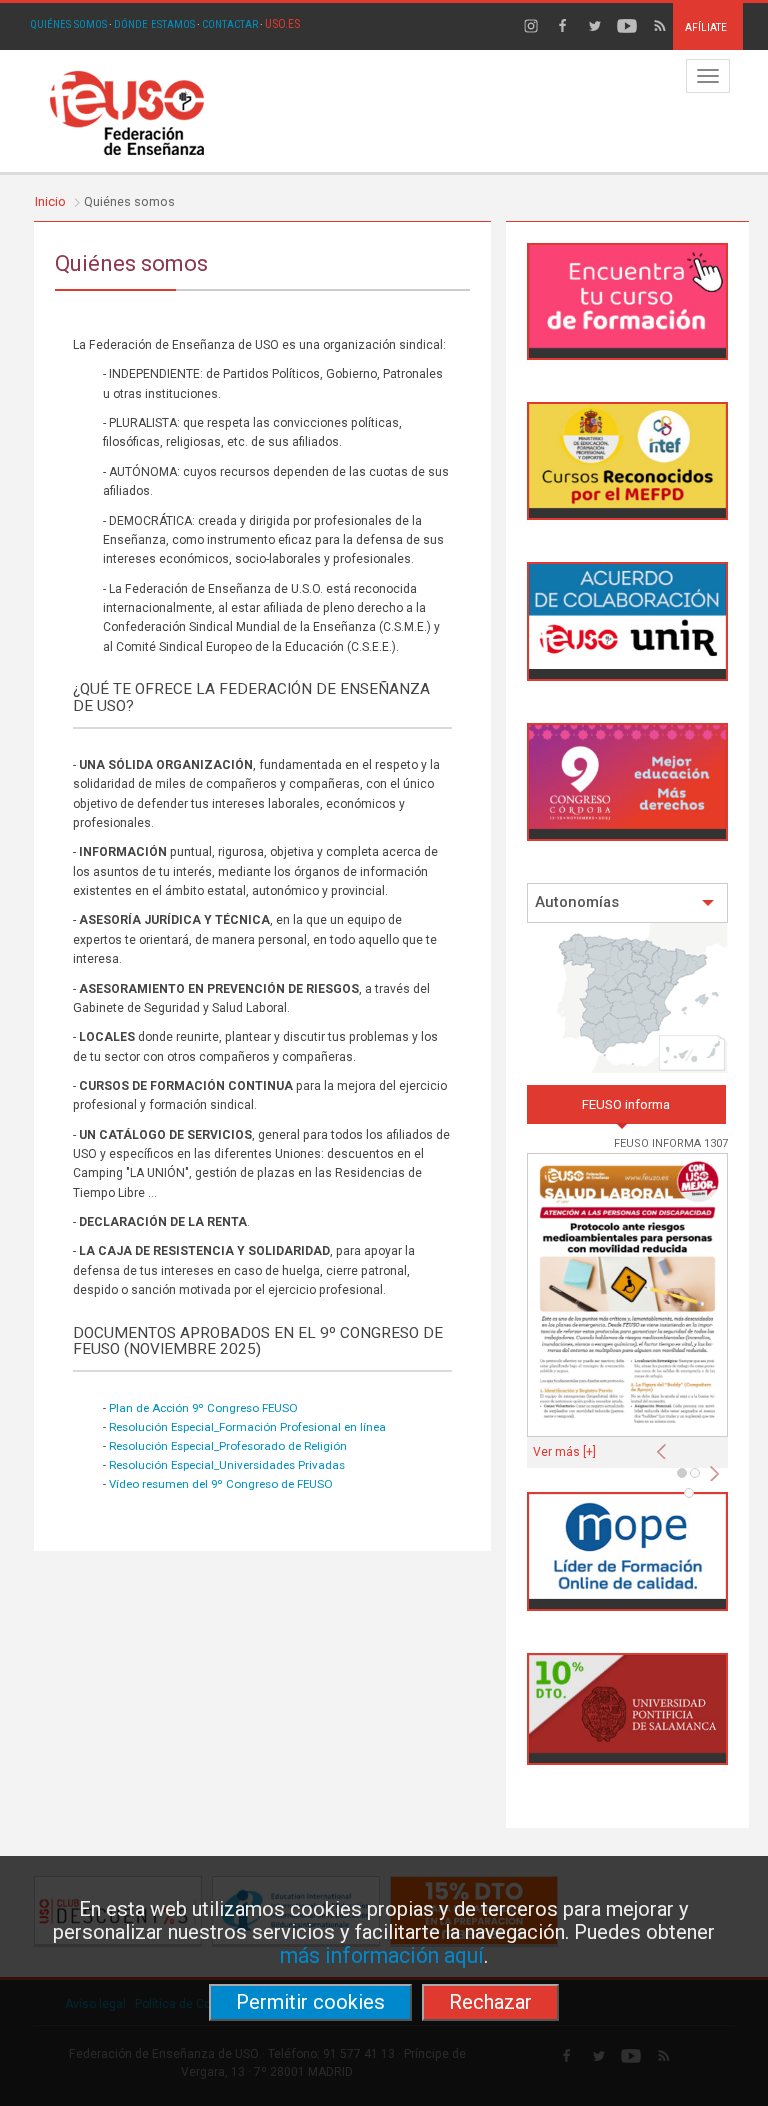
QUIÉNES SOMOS (68, 24)
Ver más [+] (564, 1452)
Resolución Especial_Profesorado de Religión (228, 1446)
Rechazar (490, 2002)
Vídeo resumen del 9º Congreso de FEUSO (221, 1484)
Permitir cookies (310, 2002)
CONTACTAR (230, 24)
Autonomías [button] (577, 902)
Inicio (50, 201)
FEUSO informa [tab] (626, 1104)
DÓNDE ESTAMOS (154, 24)
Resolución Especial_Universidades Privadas (227, 1465)
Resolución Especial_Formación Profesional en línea (247, 1427)
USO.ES (282, 24)
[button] (666, 1446)
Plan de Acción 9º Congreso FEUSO (203, 1408)
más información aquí (382, 1955)
